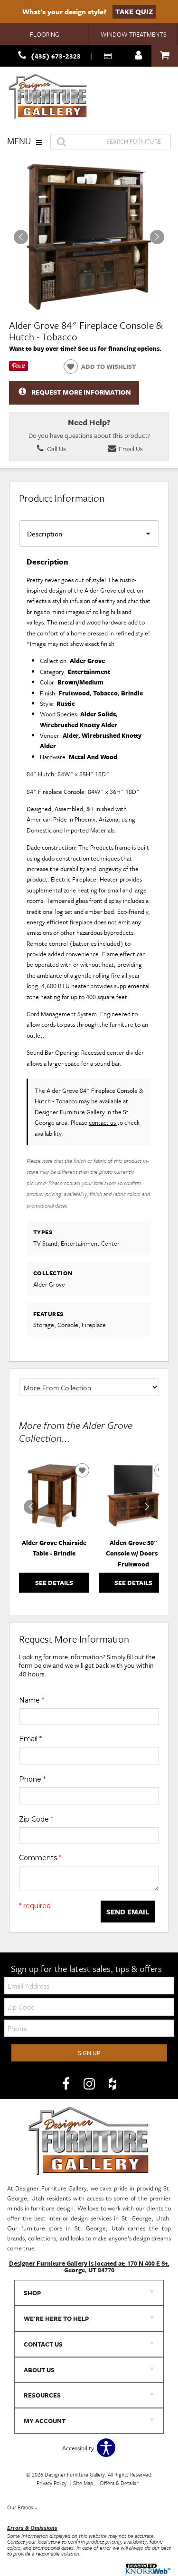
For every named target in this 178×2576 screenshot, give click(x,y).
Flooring (45, 34)
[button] (157, 237)
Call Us (56, 449)
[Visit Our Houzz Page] (112, 2084)
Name (32, 1700)
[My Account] (139, 56)
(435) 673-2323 (56, 56)
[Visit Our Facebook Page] (67, 2084)
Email (30, 1739)
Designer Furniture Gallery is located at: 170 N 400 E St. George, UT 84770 (89, 2267)
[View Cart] (165, 56)
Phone (32, 1779)
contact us (103, 1122)
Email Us (130, 449)
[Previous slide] (31, 1507)
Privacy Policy (52, 2483)
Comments (40, 1858)
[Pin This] (19, 368)
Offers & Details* (119, 2483)
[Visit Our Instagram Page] (90, 2084)
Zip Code (36, 1819)
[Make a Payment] (109, 56)
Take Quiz (134, 11)
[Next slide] (147, 1507)
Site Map (83, 2483)
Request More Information (81, 392)
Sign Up (89, 2053)
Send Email (128, 1912)
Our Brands (22, 2507)
